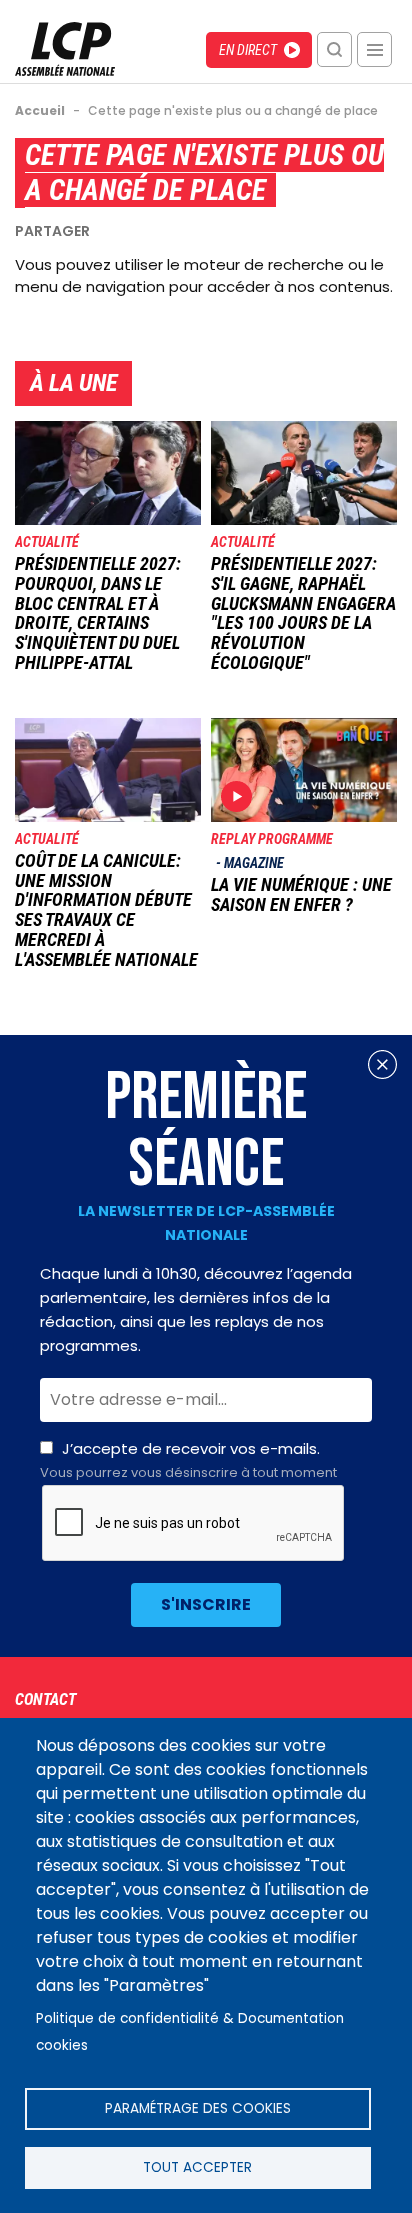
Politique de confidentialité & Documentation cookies (190, 2032)
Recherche (334, 49)
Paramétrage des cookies (198, 2108)
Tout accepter (197, 2167)
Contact (45, 1699)
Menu (374, 49)
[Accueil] (65, 70)
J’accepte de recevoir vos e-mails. (188, 1460)
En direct (248, 50)
